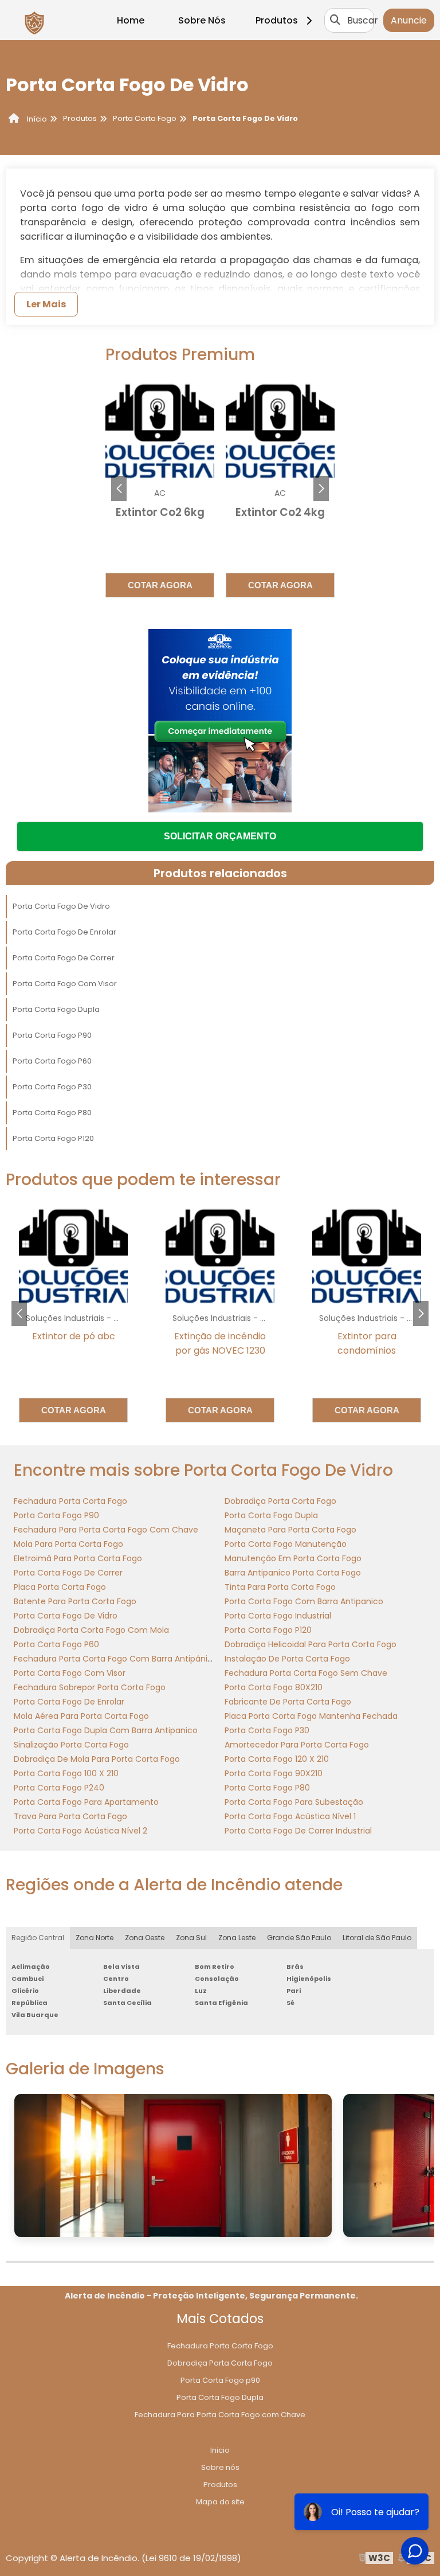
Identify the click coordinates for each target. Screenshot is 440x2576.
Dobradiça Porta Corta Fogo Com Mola (91, 1630)
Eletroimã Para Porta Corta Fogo (78, 1558)
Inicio (220, 2450)
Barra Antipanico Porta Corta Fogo (293, 1573)
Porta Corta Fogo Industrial (278, 1616)
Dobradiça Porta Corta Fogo (280, 1501)
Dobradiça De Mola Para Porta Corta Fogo (97, 1759)
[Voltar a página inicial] (34, 20)
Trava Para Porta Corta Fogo (70, 1816)
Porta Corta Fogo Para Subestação (294, 1802)
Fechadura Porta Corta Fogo (70, 1501)
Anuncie (409, 20)
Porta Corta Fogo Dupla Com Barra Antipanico (106, 1730)
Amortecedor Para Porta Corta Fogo (297, 1745)
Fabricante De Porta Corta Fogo (288, 1702)
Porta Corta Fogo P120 (53, 1138)
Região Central (38, 1938)
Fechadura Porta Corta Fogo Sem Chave (306, 1673)
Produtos (277, 20)
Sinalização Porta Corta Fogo (71, 1745)
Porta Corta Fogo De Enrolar (64, 932)
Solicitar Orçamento (220, 836)
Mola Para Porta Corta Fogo (68, 1544)
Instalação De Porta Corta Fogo (287, 1659)
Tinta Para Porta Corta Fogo (280, 1587)
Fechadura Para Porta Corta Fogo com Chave (220, 2415)
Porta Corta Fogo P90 (52, 1035)
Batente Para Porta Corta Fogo (75, 1601)
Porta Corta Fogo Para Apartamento (86, 1802)
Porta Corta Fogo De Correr (64, 958)
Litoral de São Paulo (377, 1938)
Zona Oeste (145, 1938)
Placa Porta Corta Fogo (60, 1587)
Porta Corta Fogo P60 (52, 1061)
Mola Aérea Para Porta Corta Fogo (81, 1716)
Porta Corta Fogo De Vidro (61, 906)
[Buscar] (335, 20)
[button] (321, 488)
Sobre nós (220, 2467)
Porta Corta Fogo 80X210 (274, 1687)
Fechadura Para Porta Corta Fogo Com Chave (106, 1530)
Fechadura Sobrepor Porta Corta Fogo (90, 1687)
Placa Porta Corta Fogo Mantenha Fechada (311, 1716)
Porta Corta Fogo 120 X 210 (277, 1759)
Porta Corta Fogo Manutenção (286, 1544)
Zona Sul (191, 1938)
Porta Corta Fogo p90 (220, 2380)
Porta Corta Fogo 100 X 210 (66, 1773)
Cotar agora (160, 585)
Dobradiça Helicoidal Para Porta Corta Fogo (311, 1644)
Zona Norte (95, 1938)
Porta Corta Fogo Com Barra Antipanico (304, 1601)
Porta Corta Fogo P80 (52, 1113)
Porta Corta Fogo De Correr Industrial (298, 1831)
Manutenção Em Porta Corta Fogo (293, 1558)
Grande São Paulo (299, 1938)
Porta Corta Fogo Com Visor (65, 984)
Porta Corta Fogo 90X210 (274, 1773)
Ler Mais (46, 304)
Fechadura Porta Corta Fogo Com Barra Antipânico (116, 1659)
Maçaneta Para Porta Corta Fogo (290, 1530)
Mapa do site (220, 2502)
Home (131, 20)
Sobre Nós (202, 20)
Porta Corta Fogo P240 (59, 1788)
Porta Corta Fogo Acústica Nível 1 (290, 1816)
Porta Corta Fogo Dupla (56, 1009)
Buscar (363, 20)
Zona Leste (237, 1938)
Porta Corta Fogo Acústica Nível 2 (80, 1831)
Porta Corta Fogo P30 (52, 1087)
